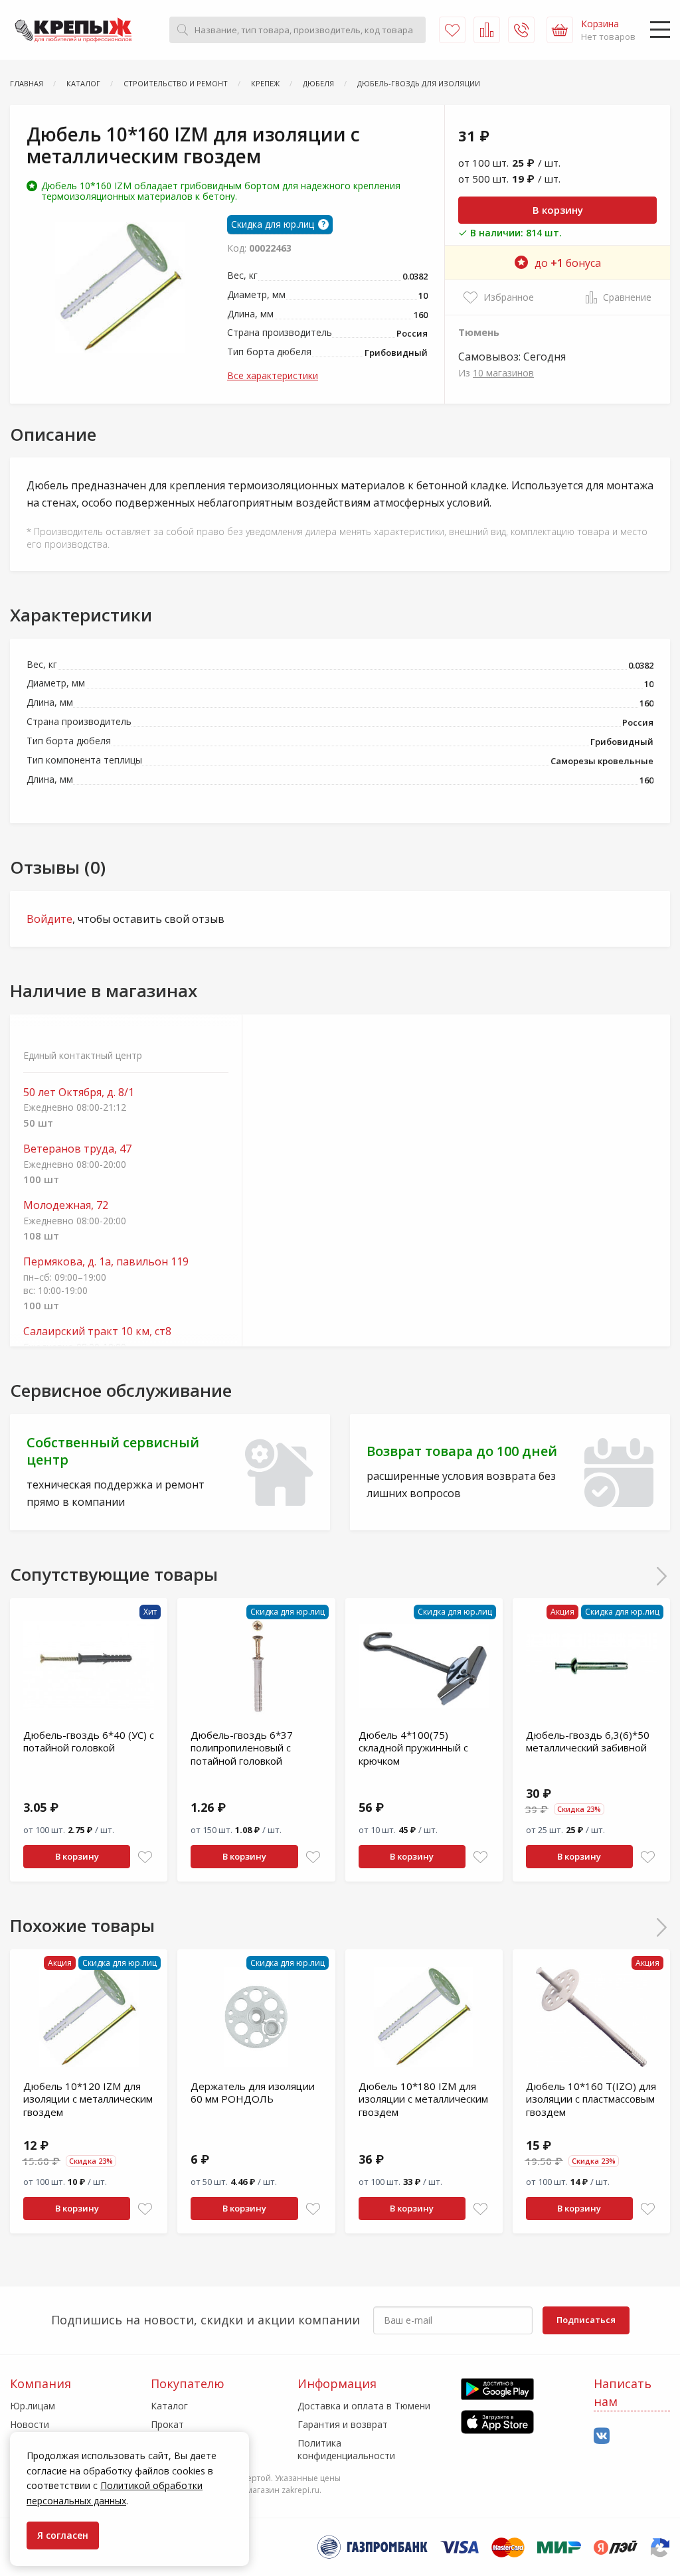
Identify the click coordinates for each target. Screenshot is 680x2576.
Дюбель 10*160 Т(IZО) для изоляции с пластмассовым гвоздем (591, 2099)
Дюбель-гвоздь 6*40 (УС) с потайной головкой (89, 1741)
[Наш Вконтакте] (602, 2436)
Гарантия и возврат (343, 2424)
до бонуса (568, 263)
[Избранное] (452, 30)
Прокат (167, 2424)
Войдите (49, 919)
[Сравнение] (487, 30)
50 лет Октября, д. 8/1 (79, 1092)
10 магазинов (503, 373)
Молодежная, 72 (66, 1205)
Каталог (169, 2406)
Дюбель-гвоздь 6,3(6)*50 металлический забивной (588, 1741)
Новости (30, 2424)
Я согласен (63, 2535)
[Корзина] (560, 30)
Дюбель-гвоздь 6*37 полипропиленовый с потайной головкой (242, 1748)
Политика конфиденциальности (346, 2449)
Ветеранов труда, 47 (77, 1149)
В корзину (558, 210)
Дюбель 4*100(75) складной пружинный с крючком (413, 1748)
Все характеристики (273, 375)
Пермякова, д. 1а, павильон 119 (106, 1262)
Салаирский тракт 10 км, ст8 (97, 1331)
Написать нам (623, 2392)
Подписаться (586, 2320)
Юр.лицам (33, 2406)
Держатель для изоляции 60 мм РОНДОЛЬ (253, 2093)
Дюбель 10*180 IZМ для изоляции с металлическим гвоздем (423, 2099)
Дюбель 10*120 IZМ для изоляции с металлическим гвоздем (88, 2099)
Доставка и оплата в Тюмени (364, 2406)
